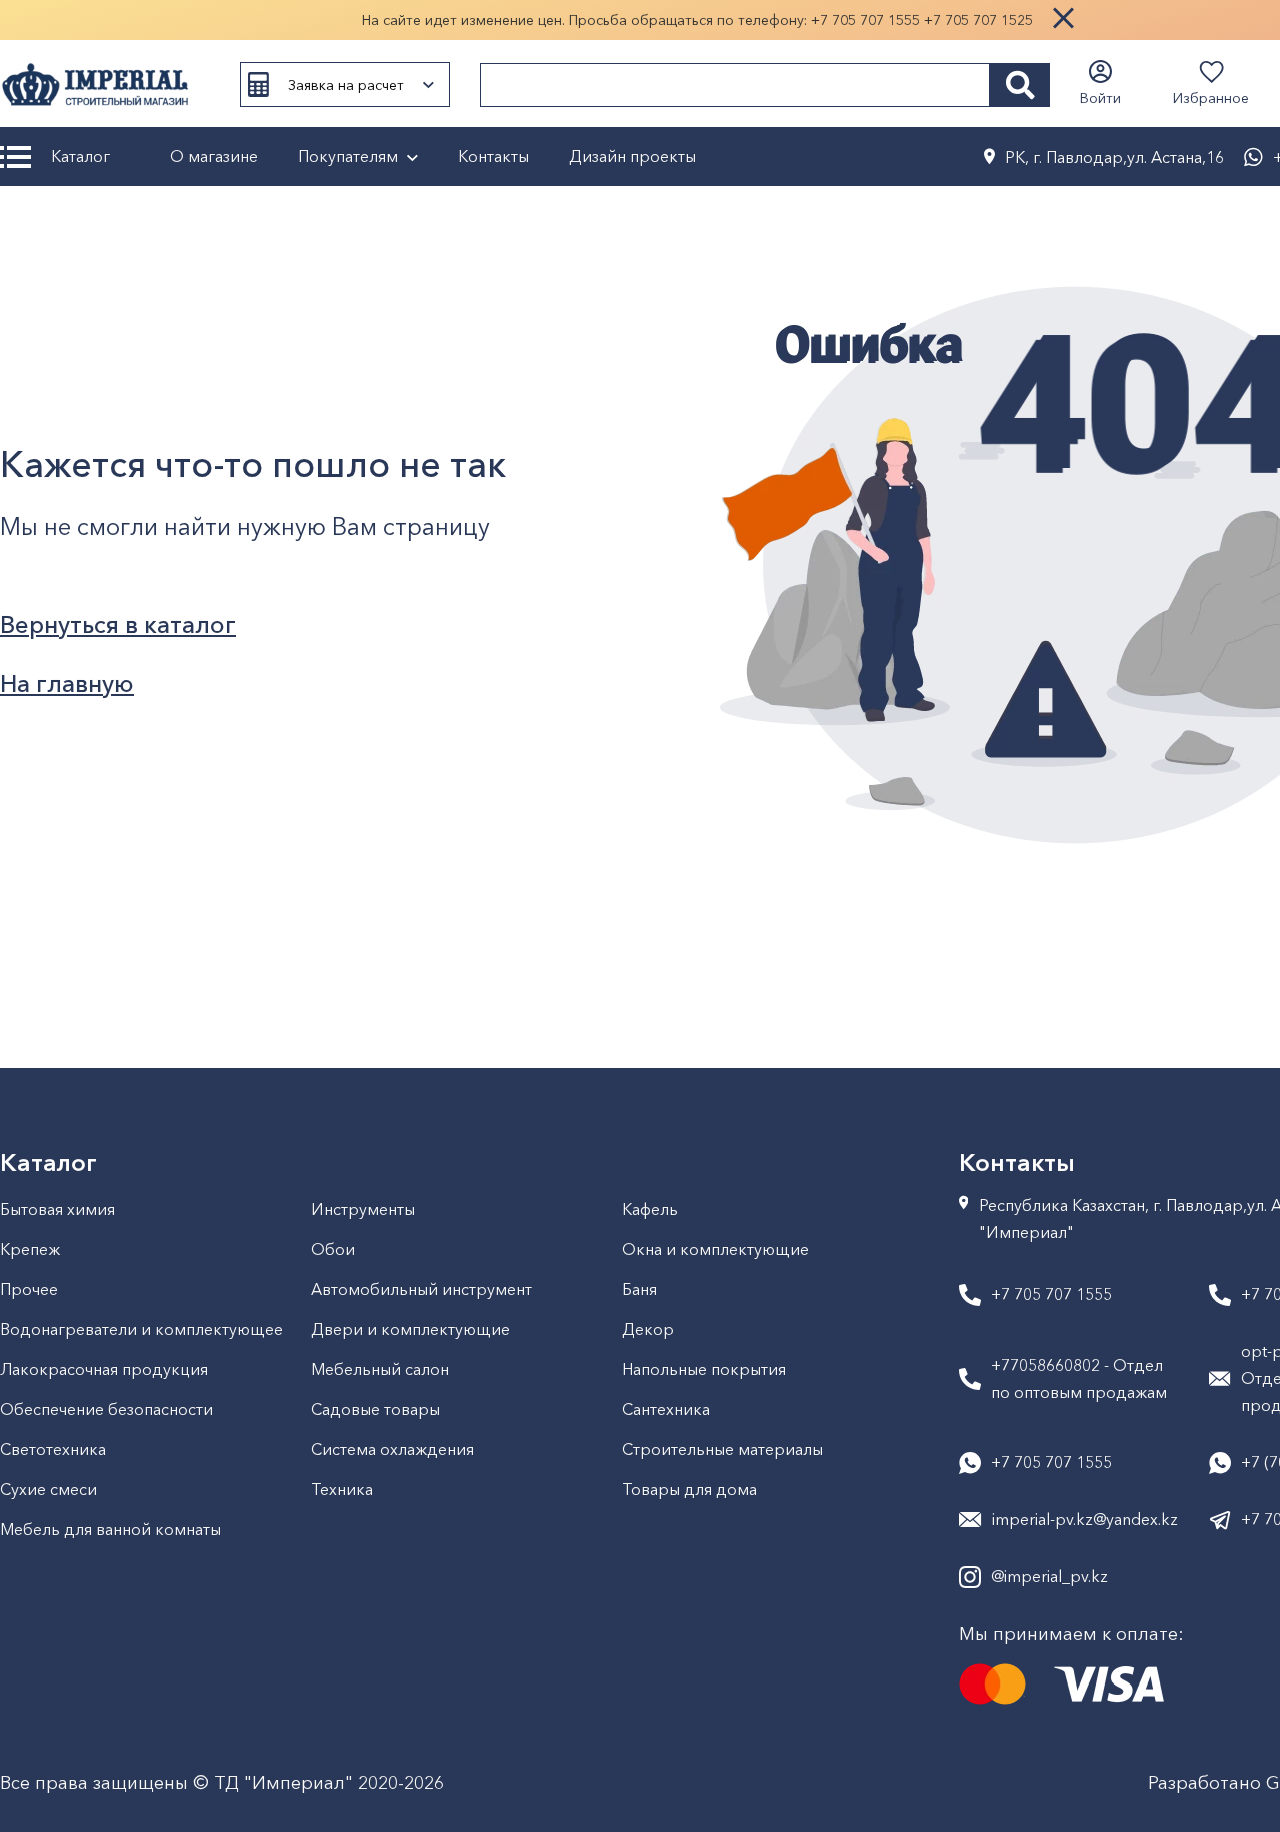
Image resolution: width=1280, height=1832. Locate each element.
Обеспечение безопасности (106, 1409)
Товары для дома (689, 1489)
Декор (648, 1329)
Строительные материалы (722, 1449)
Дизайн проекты (632, 156)
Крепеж (30, 1249)
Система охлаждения (392, 1449)
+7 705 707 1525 (978, 20)
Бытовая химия (57, 1209)
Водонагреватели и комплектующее (141, 1329)
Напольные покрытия (704, 1369)
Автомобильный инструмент (421, 1289)
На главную (67, 683)
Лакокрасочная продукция (104, 1369)
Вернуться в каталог (118, 624)
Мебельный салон (380, 1369)
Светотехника (53, 1449)
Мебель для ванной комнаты (110, 1529)
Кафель (650, 1209)
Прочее (29, 1289)
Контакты (493, 156)
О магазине (214, 156)
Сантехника (666, 1409)
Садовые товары (375, 1409)
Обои (333, 1249)
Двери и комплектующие (410, 1329)
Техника (342, 1489)
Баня (639, 1289)
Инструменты (363, 1209)
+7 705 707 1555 (865, 20)
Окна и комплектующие (715, 1249)
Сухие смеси (48, 1489)
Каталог (80, 156)
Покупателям (348, 156)
